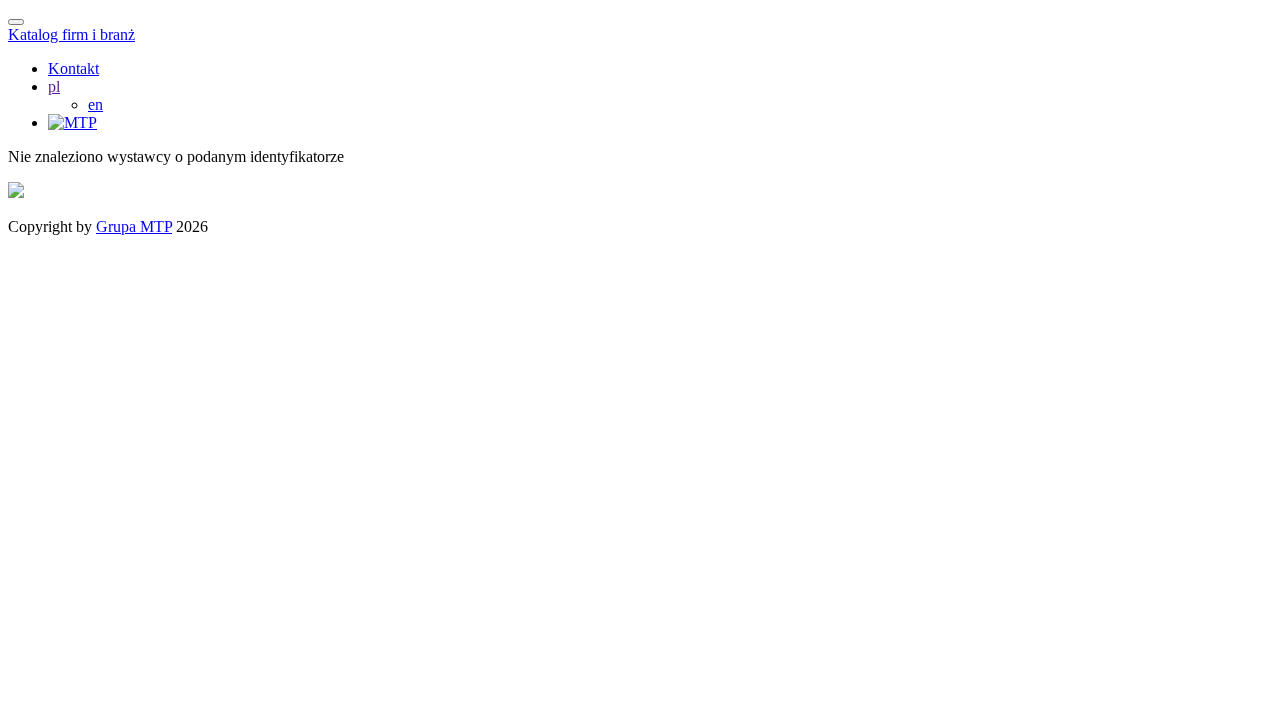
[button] (54, 86)
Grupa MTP (134, 226)
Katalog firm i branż (71, 34)
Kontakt (73, 68)
